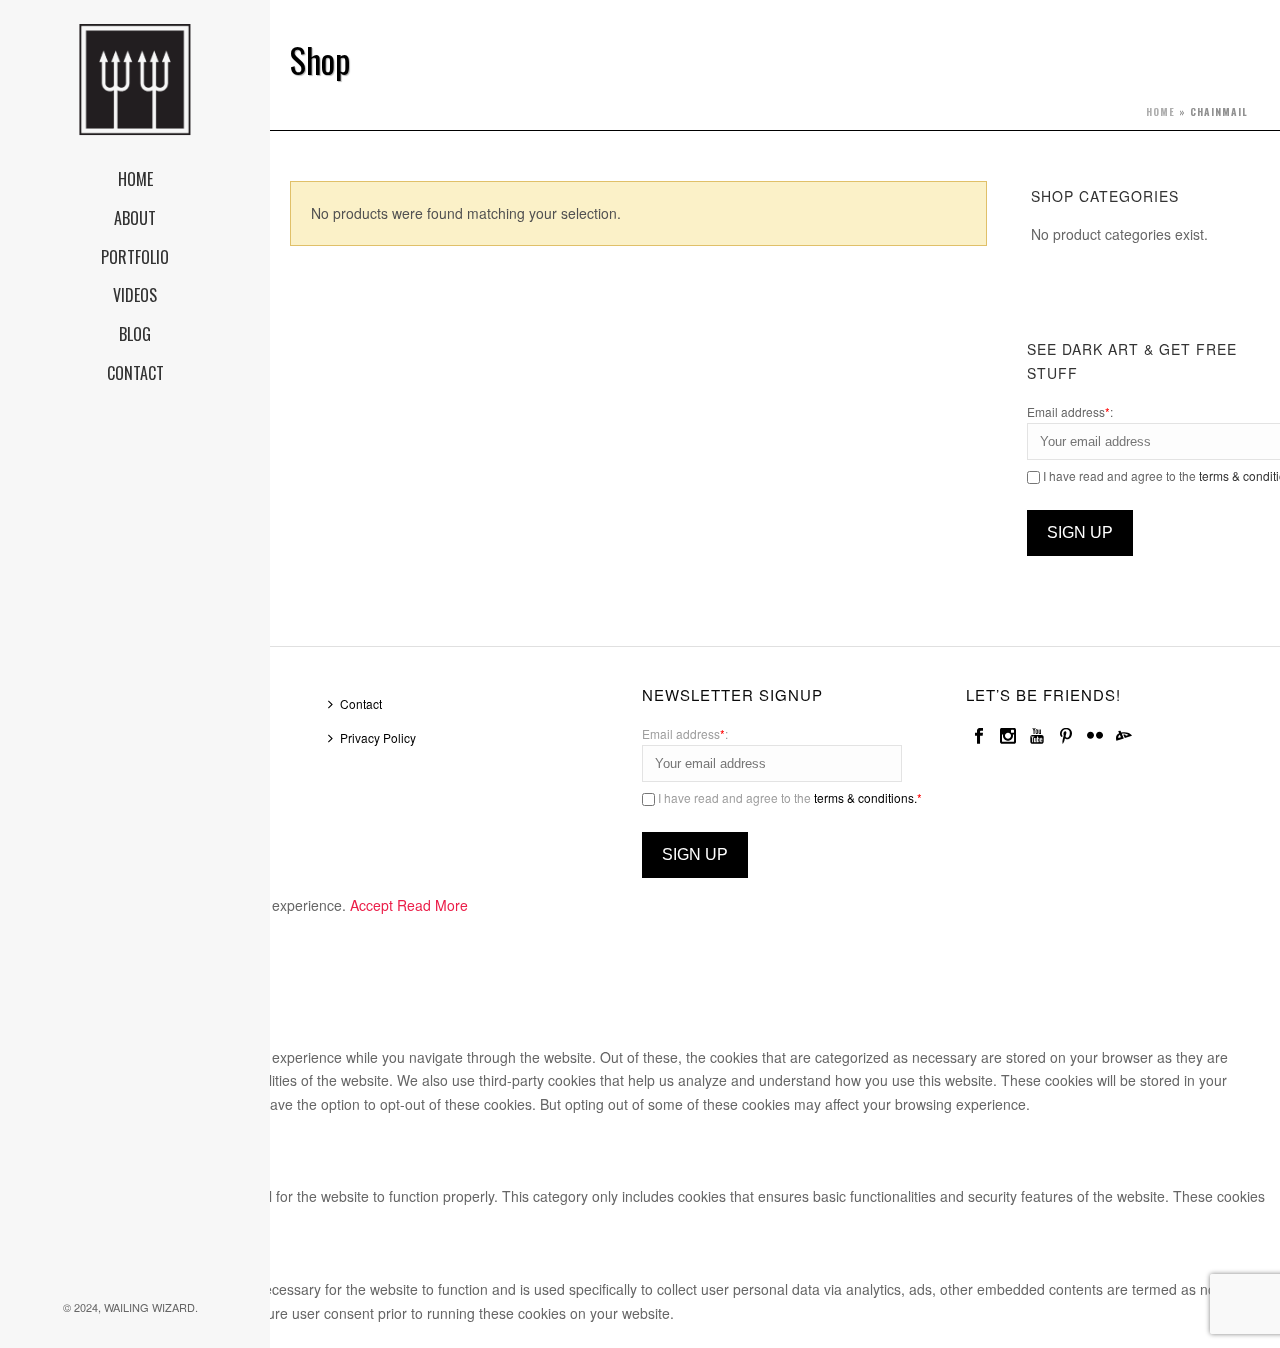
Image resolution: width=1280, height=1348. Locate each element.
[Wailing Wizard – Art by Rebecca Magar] (135, 80)
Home (1160, 111)
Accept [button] (371, 905)
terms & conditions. (865, 797)
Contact (361, 703)
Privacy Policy (378, 737)
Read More (432, 905)
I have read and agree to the (788, 797)
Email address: (1070, 411)
